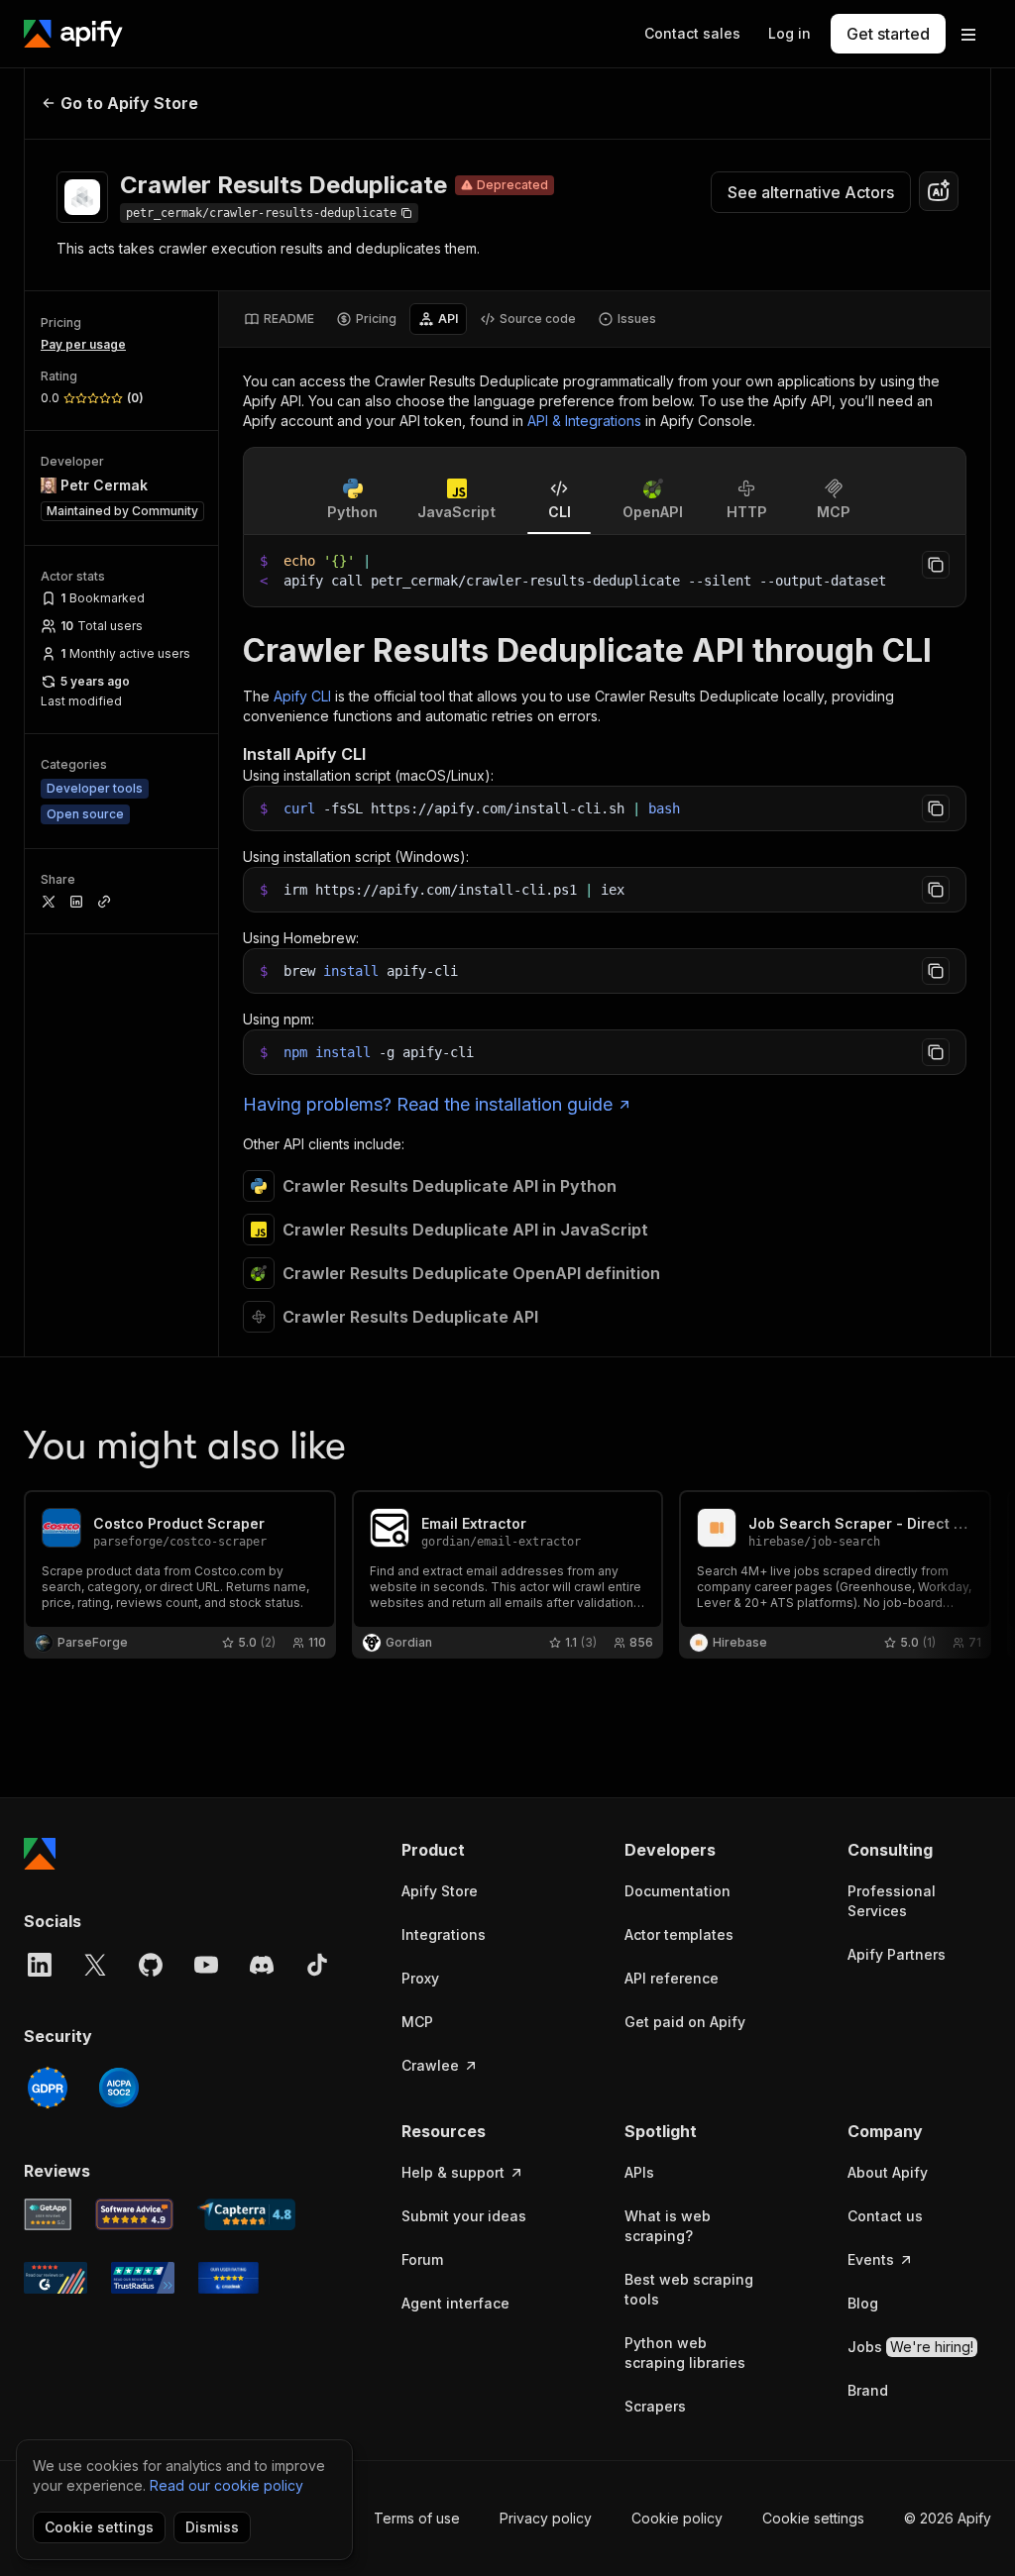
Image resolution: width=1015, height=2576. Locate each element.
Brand (868, 2390)
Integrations (444, 1934)
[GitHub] (151, 1965)
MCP (417, 2022)
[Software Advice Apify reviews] (135, 2214)
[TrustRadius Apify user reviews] (143, 2278)
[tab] (279, 319)
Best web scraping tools (689, 2289)
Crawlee (430, 2065)
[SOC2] (119, 2088)
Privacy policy (546, 2518)
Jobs (910, 2347)
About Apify (888, 2172)
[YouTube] (206, 1965)
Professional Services (892, 1901)
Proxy (420, 1978)
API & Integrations (584, 421)
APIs (639, 2172)
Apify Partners (897, 1954)
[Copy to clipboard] (936, 565)
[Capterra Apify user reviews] (246, 2214)
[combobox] (939, 191)
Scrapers (655, 2406)
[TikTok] (317, 1965)
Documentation (677, 1891)
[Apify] (73, 34)
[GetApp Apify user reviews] (48, 2214)
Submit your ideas (464, 2216)
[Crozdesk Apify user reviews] (228, 2278)
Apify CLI (302, 696)
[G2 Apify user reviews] (56, 2278)
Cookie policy (677, 2518)
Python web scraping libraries (685, 2353)
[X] (95, 1965)
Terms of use (417, 2518)
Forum (422, 2259)
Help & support (453, 2172)
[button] (473, 1850)
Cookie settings (813, 2518)
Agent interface (455, 2303)
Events (871, 2259)
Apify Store (440, 1891)
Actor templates (679, 1934)
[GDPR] (48, 2088)
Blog (863, 2303)
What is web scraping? (668, 2226)
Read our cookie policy (226, 2485)
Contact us (885, 2216)
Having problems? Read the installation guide (428, 1104)
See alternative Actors (811, 192)
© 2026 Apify (948, 2518)
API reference (672, 1978)
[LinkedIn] (40, 1965)
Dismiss (212, 2527)
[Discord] (262, 1965)
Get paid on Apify (685, 2022)
